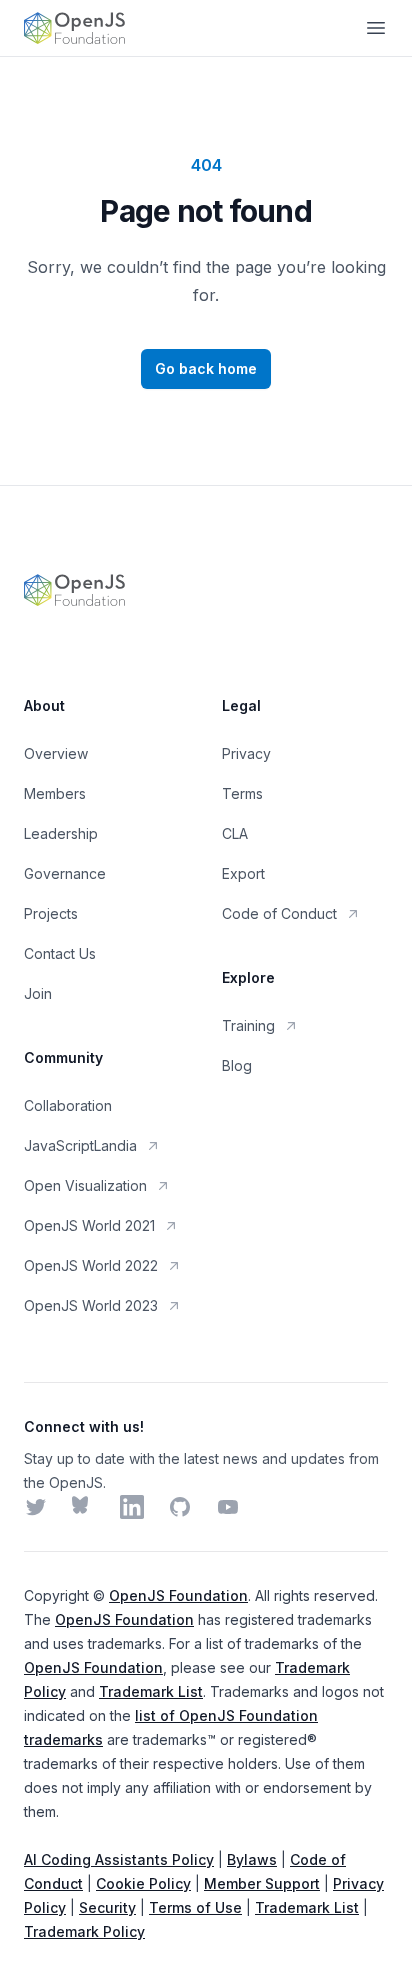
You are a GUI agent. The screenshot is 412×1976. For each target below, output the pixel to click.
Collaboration (68, 1105)
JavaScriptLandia (80, 1145)
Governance (65, 873)
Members (55, 793)
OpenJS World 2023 (91, 1305)
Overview (56, 753)
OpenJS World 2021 (89, 1225)
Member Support (262, 1883)
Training (248, 1025)
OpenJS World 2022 (91, 1265)
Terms (242, 793)
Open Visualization (85, 1185)
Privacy (246, 753)
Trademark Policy (84, 1931)
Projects (51, 913)
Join (38, 993)
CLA (235, 833)
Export (243, 873)
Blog (237, 1065)
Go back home (206, 368)
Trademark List (151, 1691)
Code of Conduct (279, 913)
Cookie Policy (143, 1883)
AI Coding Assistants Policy (119, 1859)
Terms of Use (195, 1907)
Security (107, 1907)
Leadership (61, 833)
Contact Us (60, 953)
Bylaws (252, 1859)
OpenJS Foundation (178, 1595)
